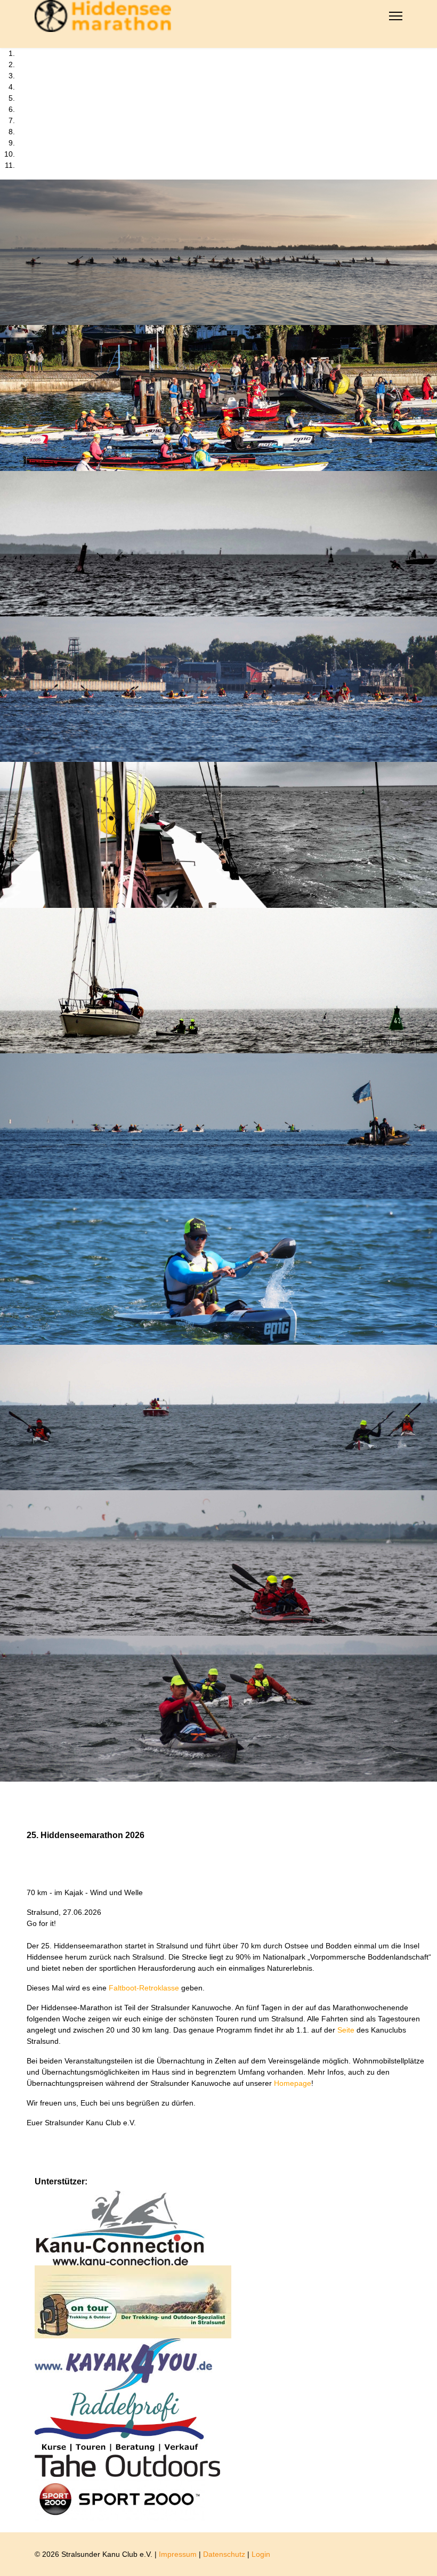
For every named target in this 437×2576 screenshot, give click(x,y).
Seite (347, 2030)
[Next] (9, 1787)
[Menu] (396, 16)
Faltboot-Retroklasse (145, 1988)
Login (261, 2554)
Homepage (293, 2083)
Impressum (178, 2554)
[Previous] (3, 1787)
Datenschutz (224, 2554)
